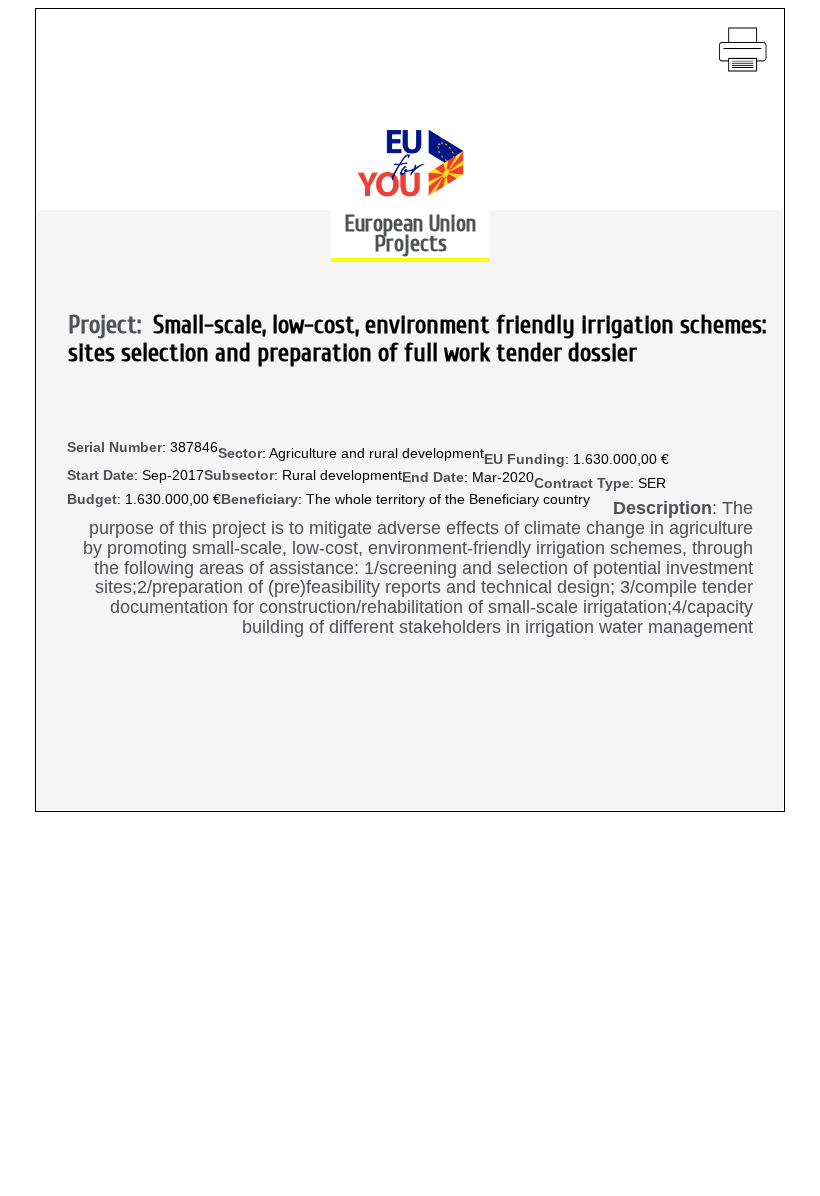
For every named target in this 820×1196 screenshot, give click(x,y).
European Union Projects (410, 233)
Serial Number (114, 447)
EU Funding (524, 459)
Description (662, 508)
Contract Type (582, 483)
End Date (433, 477)
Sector (240, 453)
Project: (110, 326)
